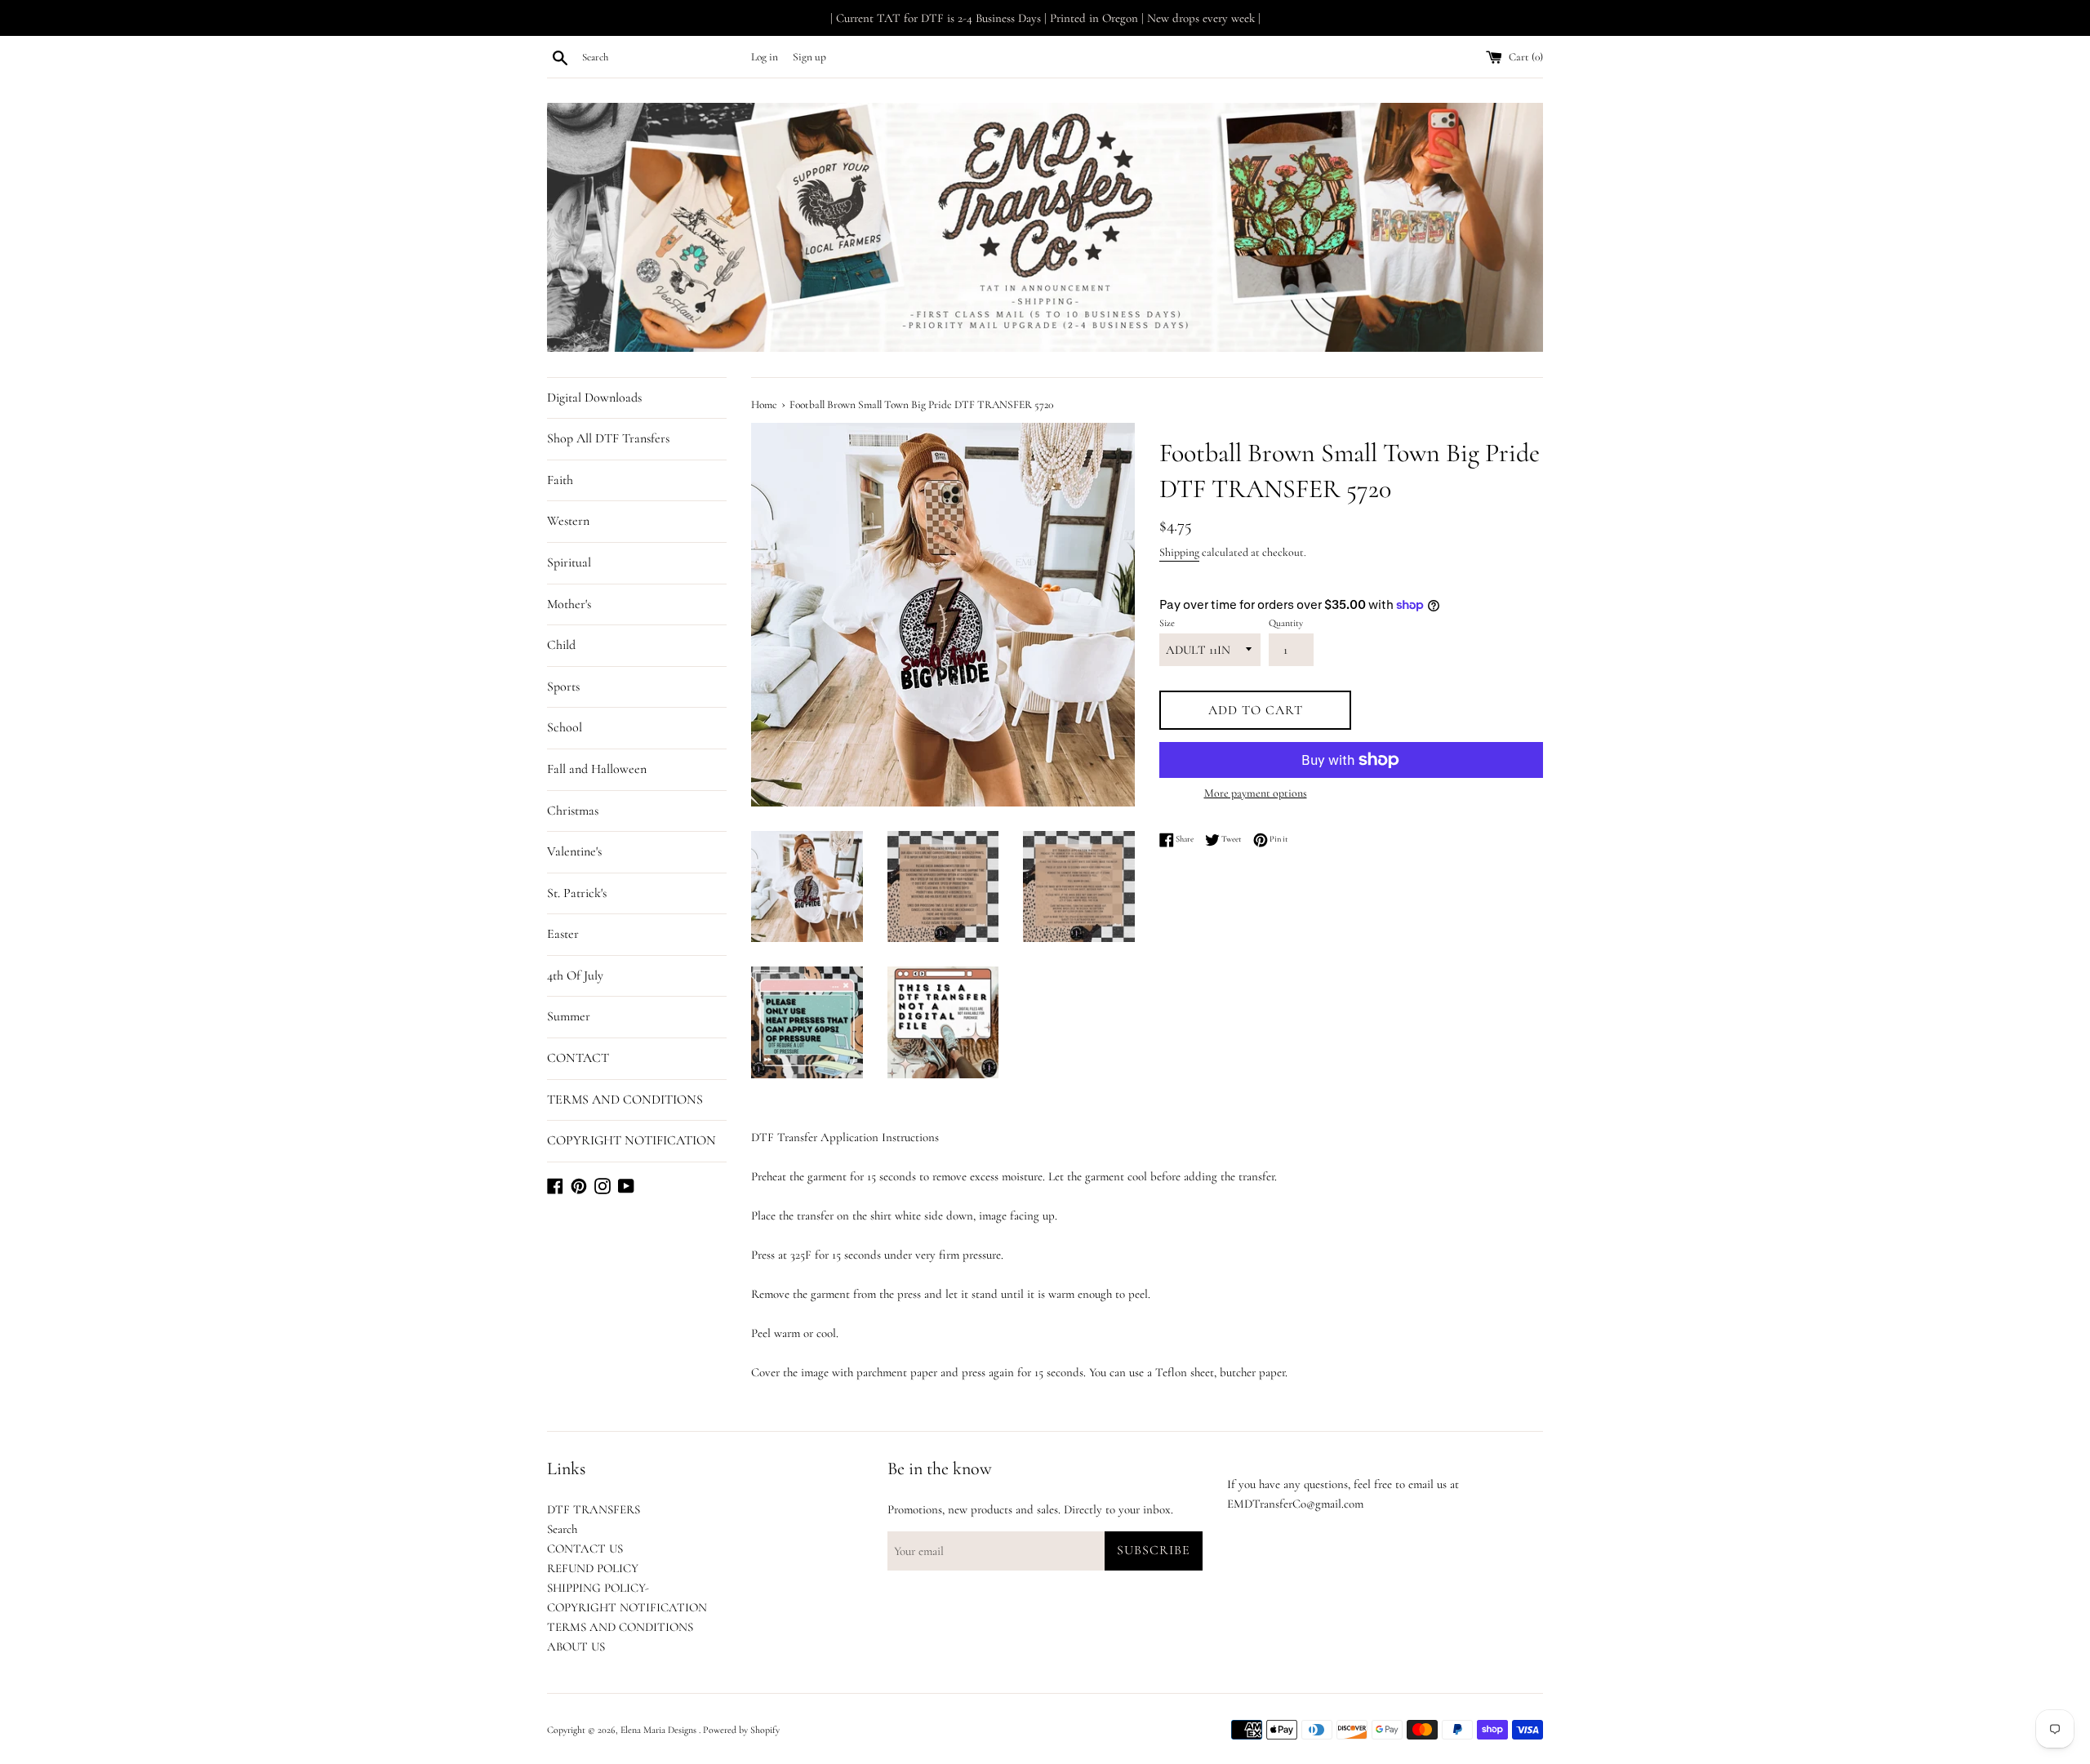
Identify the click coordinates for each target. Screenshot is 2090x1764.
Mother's (569, 604)
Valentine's (574, 851)
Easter (563, 934)
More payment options (1256, 793)
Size (1167, 623)
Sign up (809, 57)
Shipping (1179, 552)
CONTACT (578, 1058)
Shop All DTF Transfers (608, 438)
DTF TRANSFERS (594, 1509)
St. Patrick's (577, 893)
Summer (569, 1016)
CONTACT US (585, 1548)
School (565, 727)
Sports (563, 686)
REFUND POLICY (593, 1568)
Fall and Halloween (597, 769)
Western (568, 521)
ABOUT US (576, 1646)
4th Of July (575, 975)
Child (561, 645)
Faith (560, 480)
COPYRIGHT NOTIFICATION (631, 1140)
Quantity (1286, 623)
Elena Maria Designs (660, 1730)
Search (562, 1529)
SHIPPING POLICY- (598, 1588)
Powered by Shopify (741, 1730)
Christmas (573, 811)
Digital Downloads (594, 398)
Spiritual (569, 562)
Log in (765, 57)
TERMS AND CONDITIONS (625, 1100)
